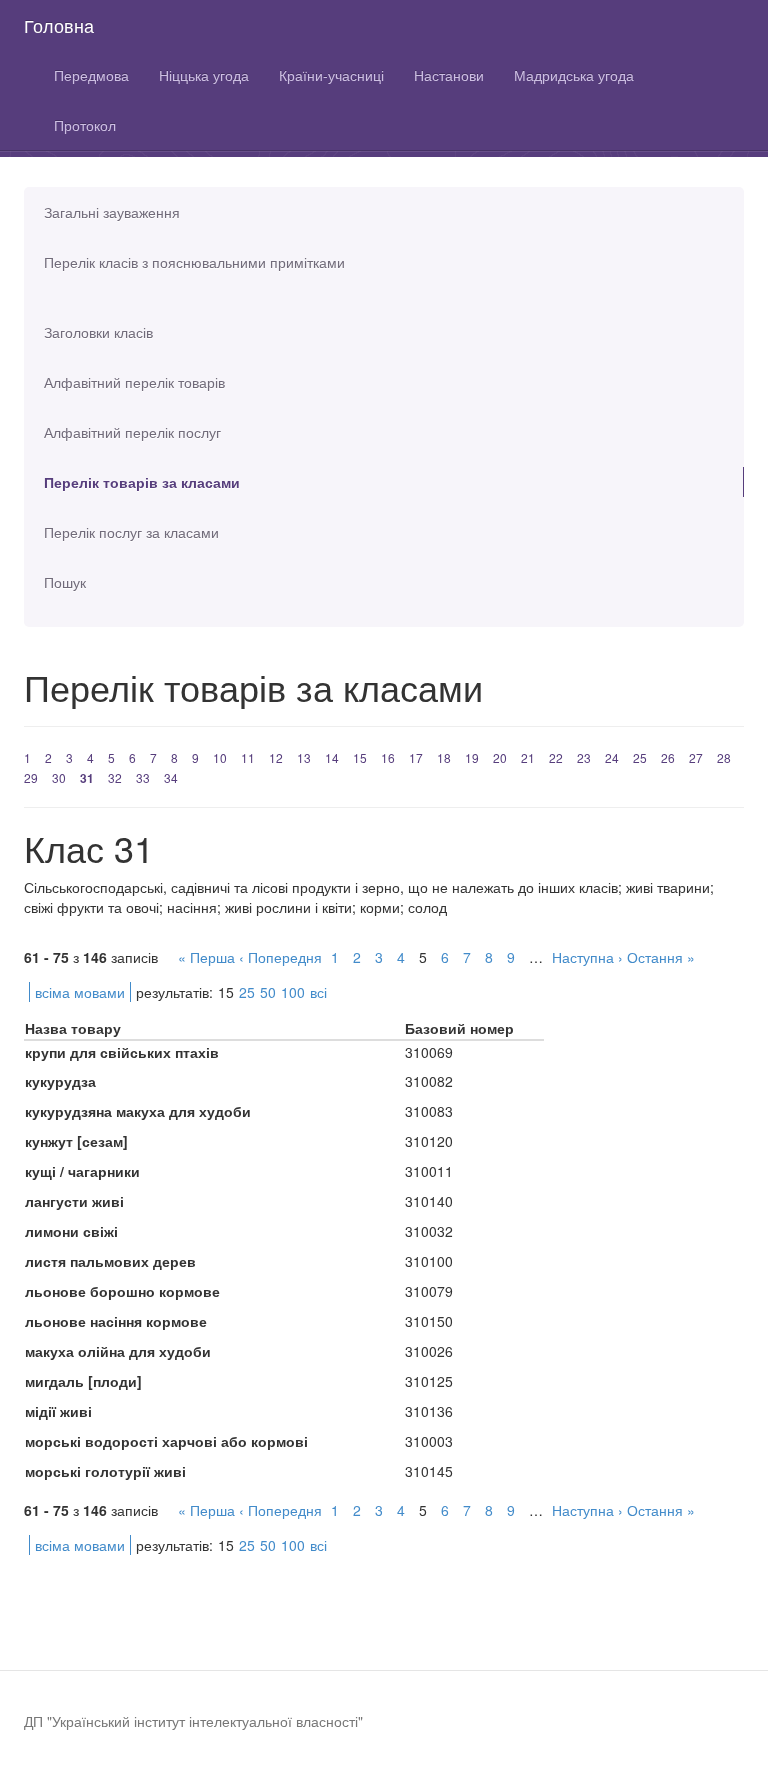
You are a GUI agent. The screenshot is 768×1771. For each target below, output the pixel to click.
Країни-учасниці (331, 75)
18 (444, 757)
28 (724, 757)
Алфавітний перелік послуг (132, 432)
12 (276, 757)
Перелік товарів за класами (142, 482)
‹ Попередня (280, 957)
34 (171, 777)
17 (416, 757)
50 (268, 992)
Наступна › (587, 957)
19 (472, 757)
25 (640, 757)
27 (696, 757)
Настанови (449, 75)
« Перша (206, 957)
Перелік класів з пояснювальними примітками (194, 262)
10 (220, 757)
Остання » (661, 957)
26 (668, 757)
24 (612, 757)
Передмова (91, 75)
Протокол (85, 125)
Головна (59, 25)
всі (318, 992)
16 (388, 757)
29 (31, 777)
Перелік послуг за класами (131, 532)
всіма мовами (80, 992)
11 (248, 757)
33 (143, 777)
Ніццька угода (204, 75)
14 (332, 757)
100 (293, 992)
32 (115, 777)
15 (360, 757)
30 (59, 777)
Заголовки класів (98, 332)
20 (500, 757)
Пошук (65, 582)
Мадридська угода (574, 75)
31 (87, 778)
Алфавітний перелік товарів (134, 382)
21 (528, 757)
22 (556, 757)
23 (584, 757)
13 (304, 757)
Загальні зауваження (112, 212)
